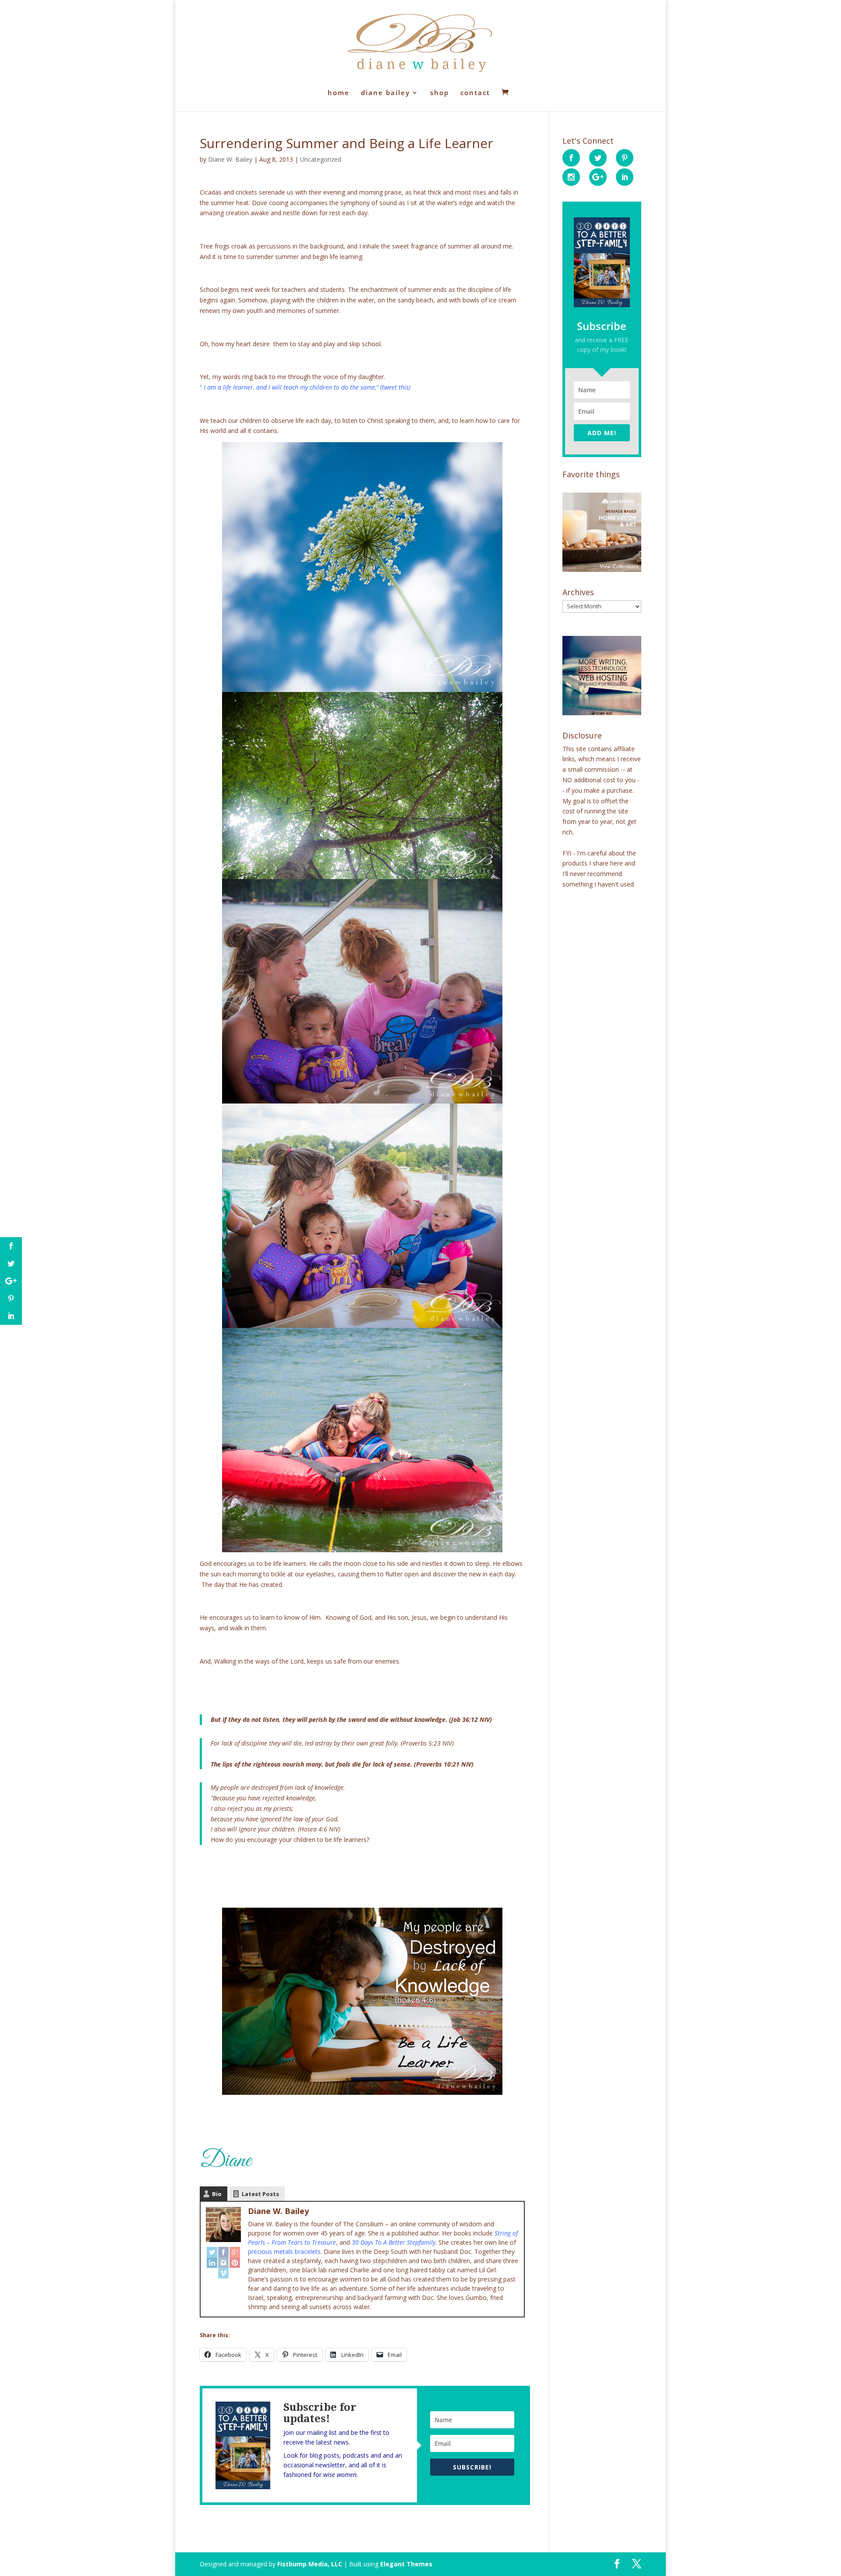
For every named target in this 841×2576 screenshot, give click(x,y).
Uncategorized (321, 159)
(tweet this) (395, 387)
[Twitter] (212, 2252)
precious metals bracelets (284, 2251)
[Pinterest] (235, 2263)
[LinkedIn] (212, 2263)
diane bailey (385, 93)
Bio (217, 2194)
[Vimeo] (223, 2273)
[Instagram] (223, 2263)
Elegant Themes (406, 2564)
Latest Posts (260, 2194)
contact (475, 93)
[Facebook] (223, 2252)
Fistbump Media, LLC (310, 2564)
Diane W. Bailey (230, 159)
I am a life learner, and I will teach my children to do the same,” (290, 387)
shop (440, 93)
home (339, 93)
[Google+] (235, 2252)
